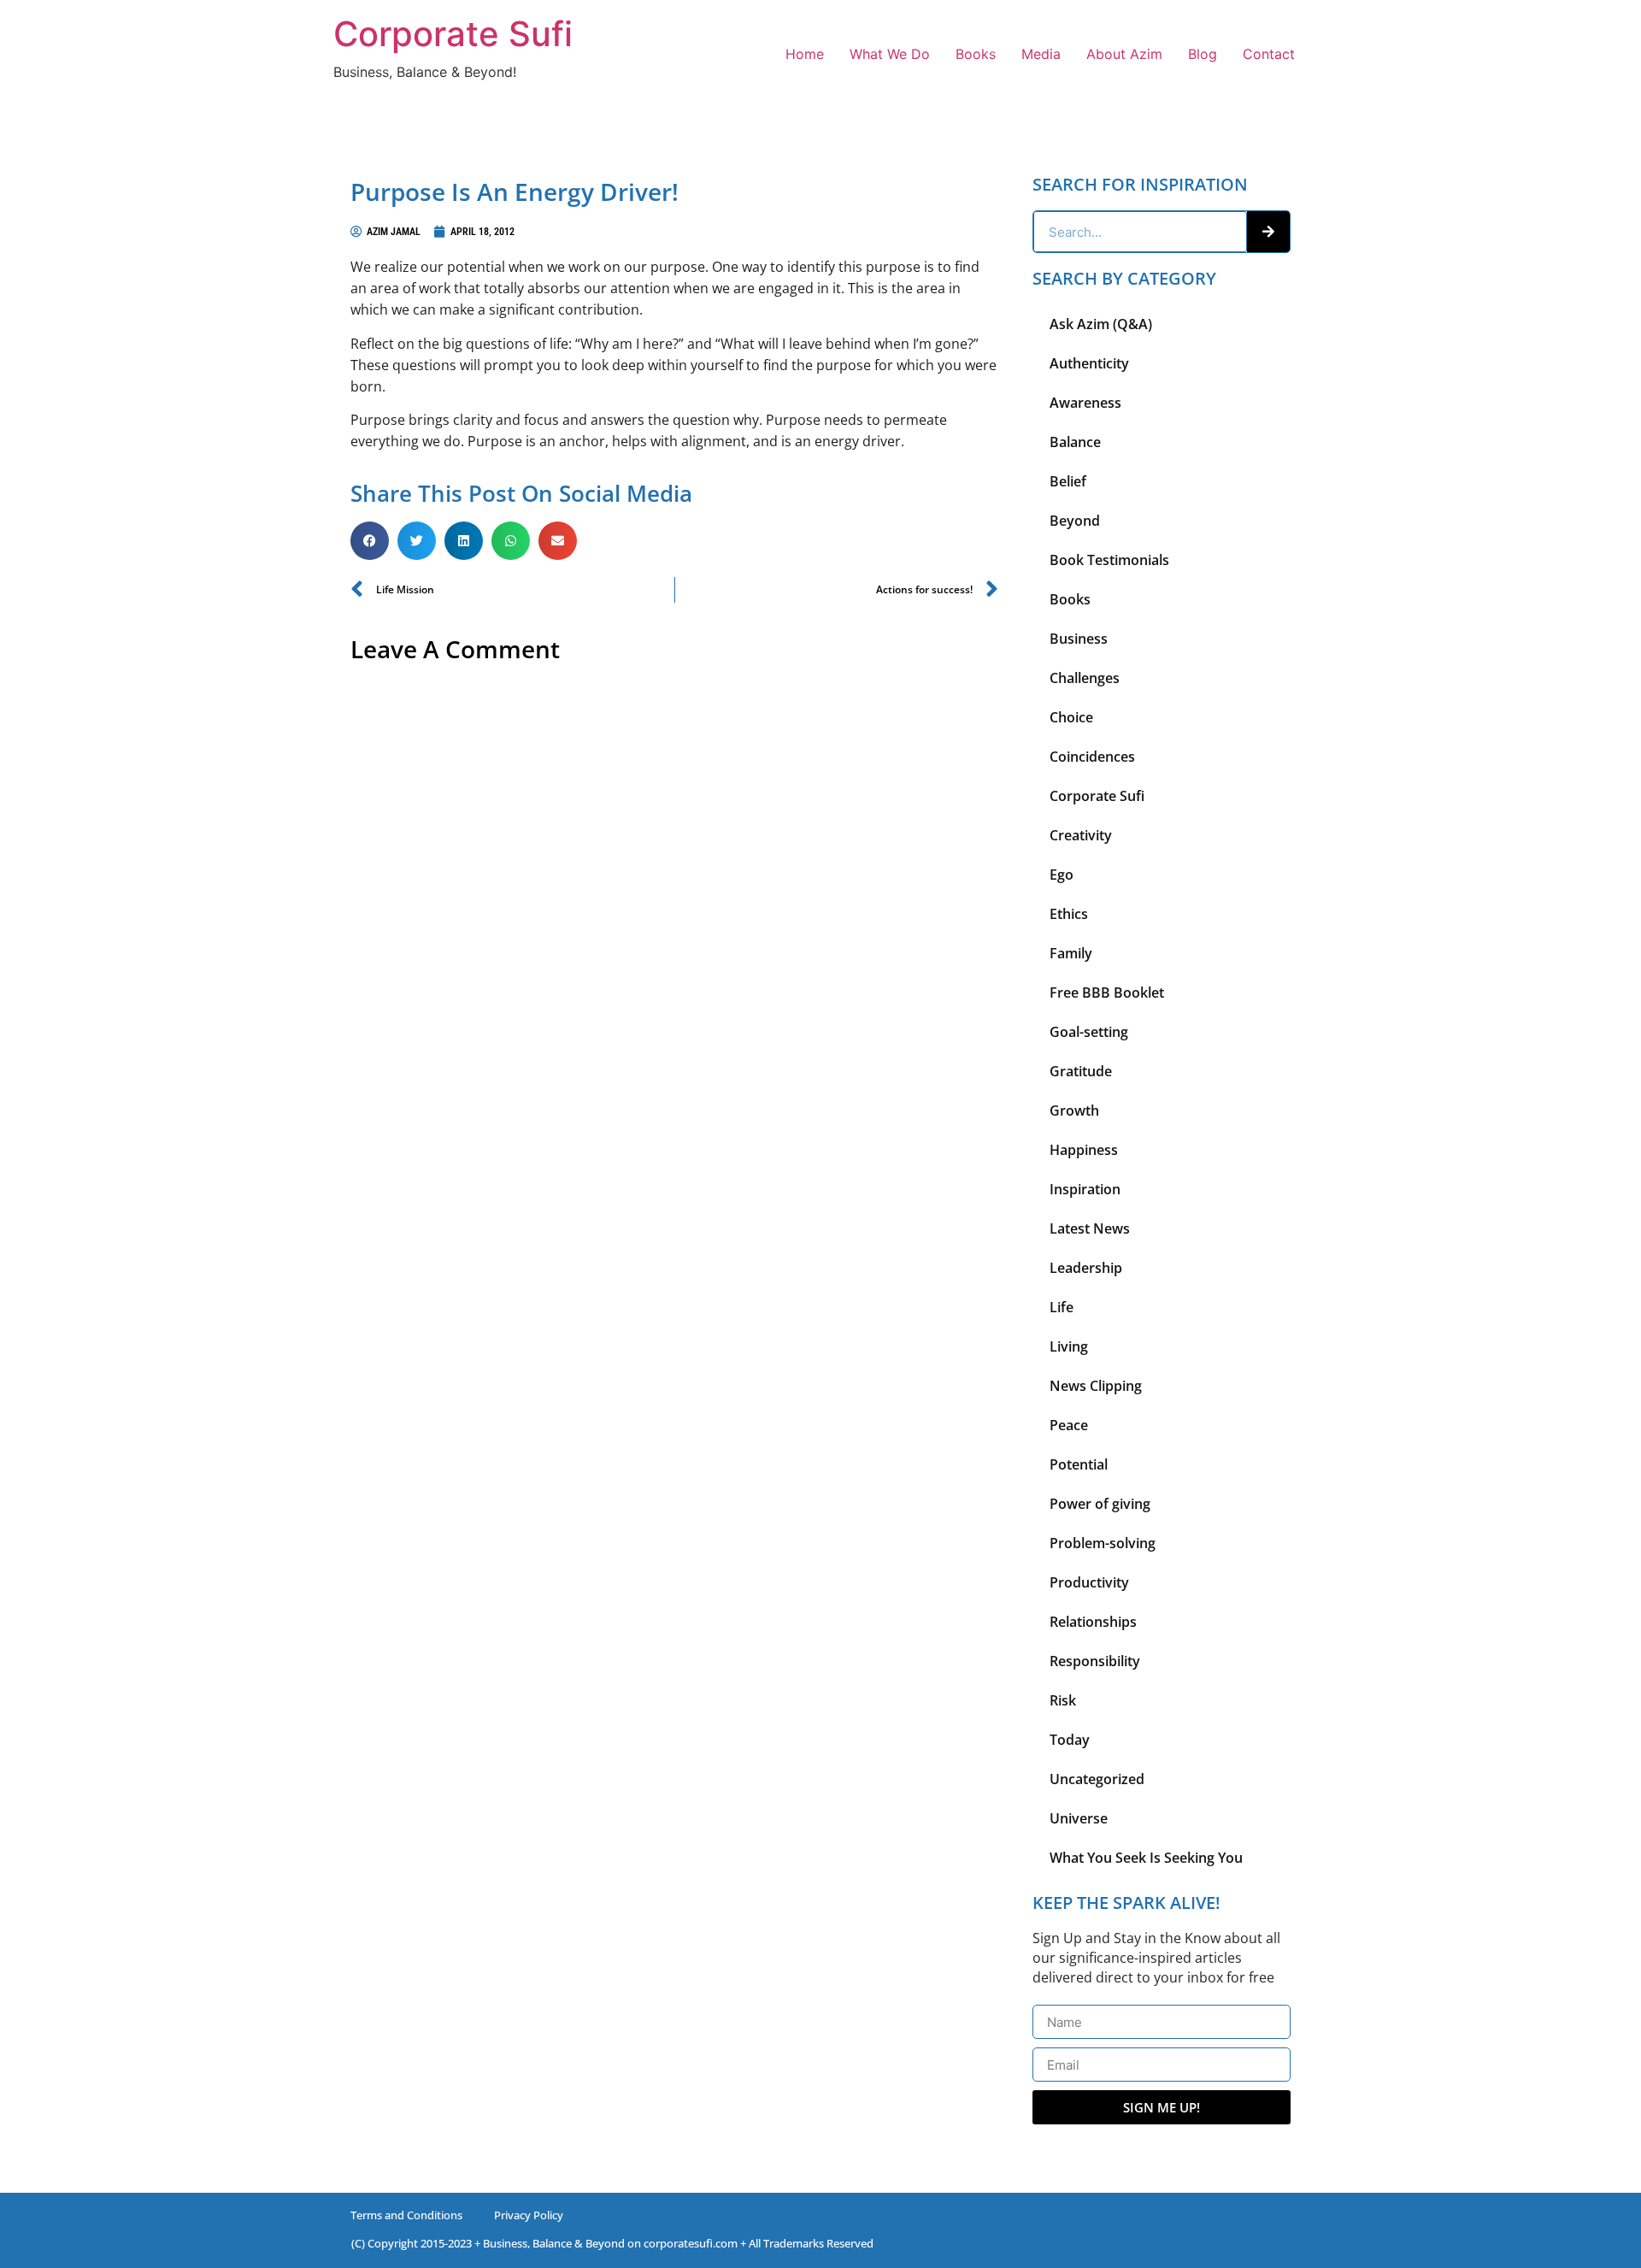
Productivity (1089, 1582)
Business (1079, 639)
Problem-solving (1103, 1543)
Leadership (1086, 1268)
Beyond (1075, 521)
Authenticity (1089, 363)
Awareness (1085, 403)
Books (976, 54)
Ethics (1069, 914)
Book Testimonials (1109, 560)
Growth (1074, 1110)
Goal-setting (1089, 1032)
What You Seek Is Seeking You (1146, 1858)
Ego (1062, 875)
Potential (1079, 1464)
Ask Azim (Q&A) (1101, 324)
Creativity (1081, 835)
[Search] (1268, 232)
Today (1070, 1740)
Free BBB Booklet (1107, 993)
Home (805, 54)
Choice (1071, 717)
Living (1069, 1346)
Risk (1063, 1700)
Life (1062, 1307)
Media (1041, 54)
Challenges (1085, 678)
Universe (1079, 1818)
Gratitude (1081, 1071)
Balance (1075, 442)
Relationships (1093, 1622)
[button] (370, 541)
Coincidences (1092, 757)
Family (1071, 953)
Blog (1203, 54)
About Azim (1124, 54)
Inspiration (1085, 1189)
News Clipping (1096, 1386)
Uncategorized (1097, 1779)
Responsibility (1095, 1661)
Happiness (1084, 1150)
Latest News (1090, 1228)
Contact (1269, 54)
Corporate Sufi (453, 34)
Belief (1068, 481)
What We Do (890, 54)
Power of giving (1100, 1504)
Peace (1069, 1425)
